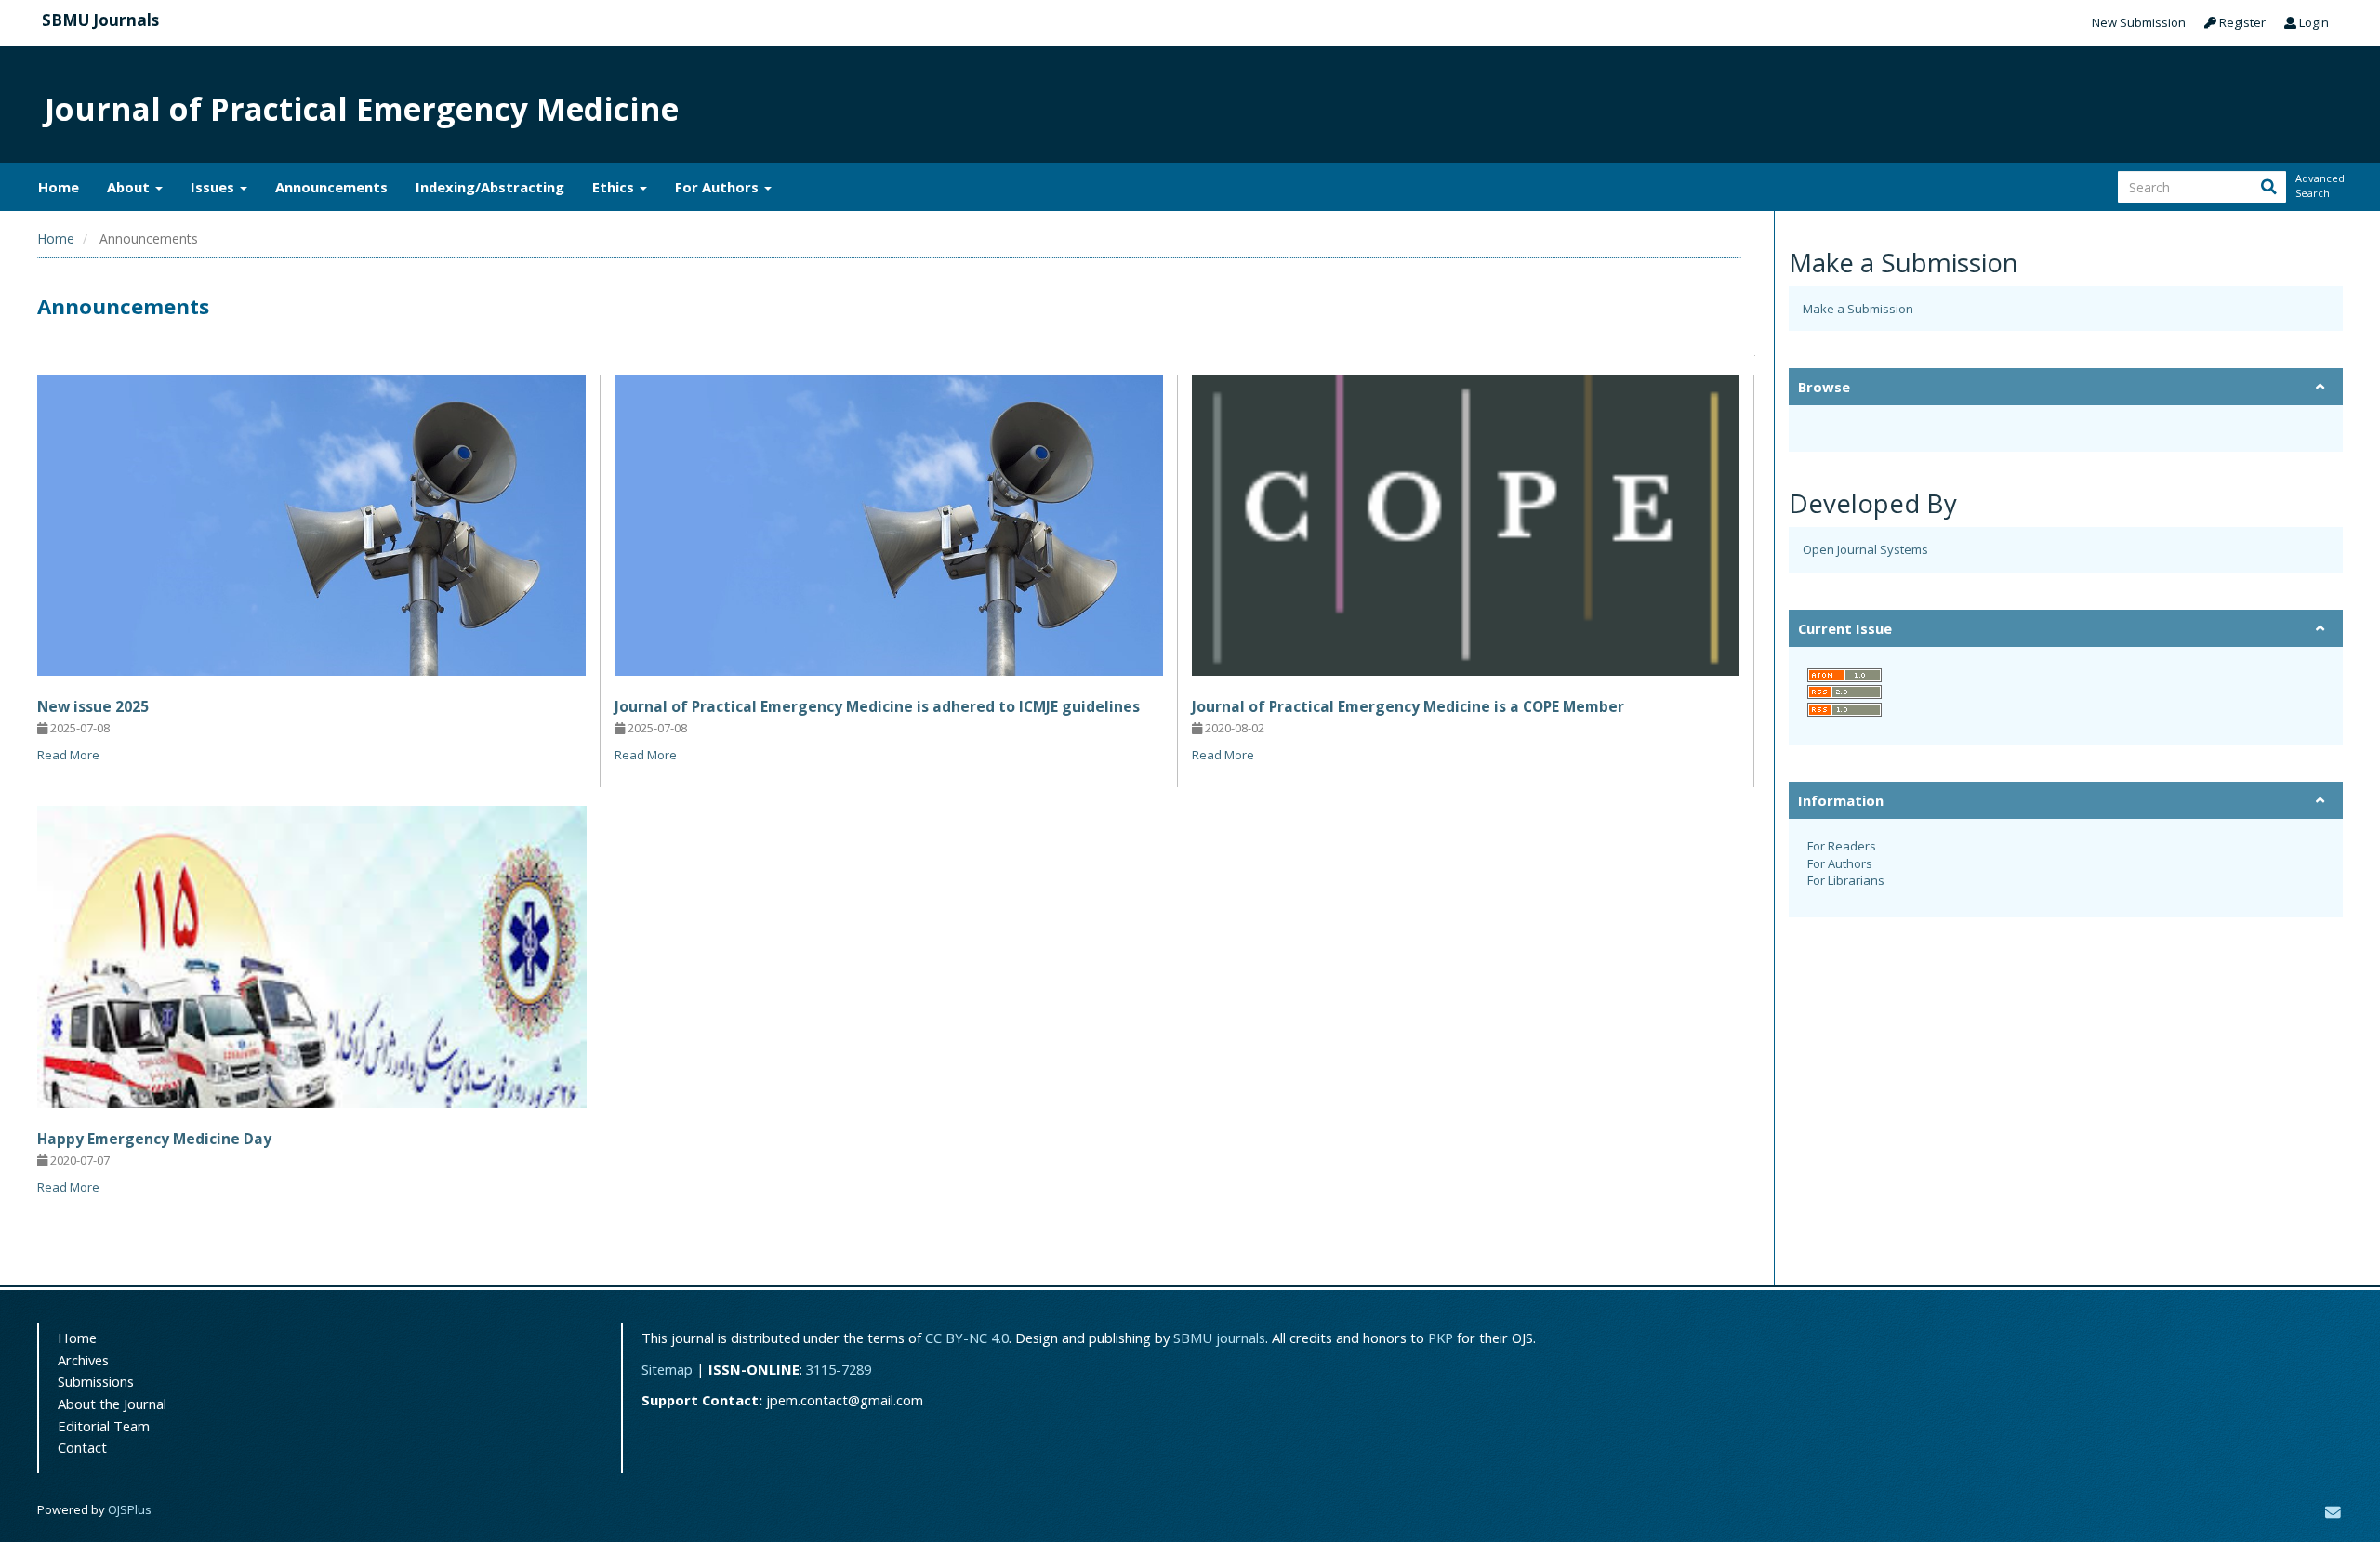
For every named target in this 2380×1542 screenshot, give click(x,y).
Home (59, 187)
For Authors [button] (719, 187)
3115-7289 (839, 1369)
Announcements (331, 187)
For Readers (1842, 846)
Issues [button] (214, 187)
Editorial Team (104, 1426)
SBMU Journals (100, 20)
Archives (83, 1360)
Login (2313, 22)
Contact (82, 1447)
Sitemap (667, 1369)
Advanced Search (2319, 185)
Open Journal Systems (1865, 549)
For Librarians (1846, 880)
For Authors (1840, 863)
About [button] (130, 187)
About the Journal (112, 1404)
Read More (68, 755)
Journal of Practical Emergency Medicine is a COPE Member (1408, 706)
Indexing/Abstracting (490, 187)
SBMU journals (1219, 1338)
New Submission (2139, 22)
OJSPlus (130, 1509)
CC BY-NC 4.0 (967, 1338)
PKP (1441, 1338)
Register (2241, 22)
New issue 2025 (93, 706)
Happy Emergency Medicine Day (154, 1139)
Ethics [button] (615, 187)
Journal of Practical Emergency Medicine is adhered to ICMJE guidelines (877, 706)
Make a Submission (1858, 309)
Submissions (96, 1381)
